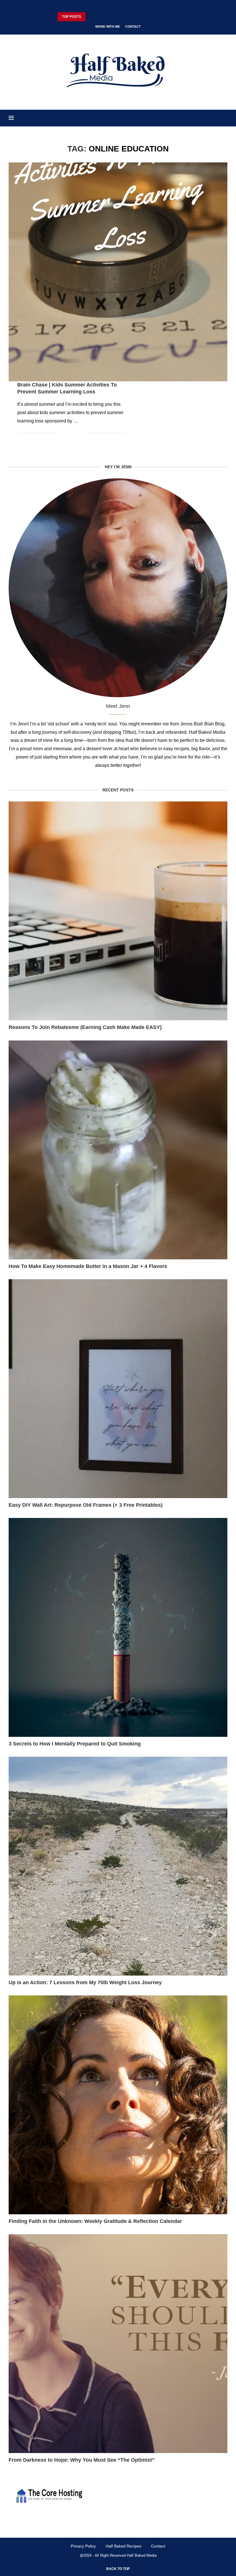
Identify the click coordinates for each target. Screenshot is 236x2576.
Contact (133, 26)
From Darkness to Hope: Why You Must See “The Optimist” (82, 2460)
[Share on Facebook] (70, 433)
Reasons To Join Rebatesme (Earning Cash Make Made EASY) (85, 1027)
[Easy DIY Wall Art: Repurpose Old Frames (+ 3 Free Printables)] (118, 1389)
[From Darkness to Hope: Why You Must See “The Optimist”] (118, 2344)
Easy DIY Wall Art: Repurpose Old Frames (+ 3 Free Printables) (86, 1505)
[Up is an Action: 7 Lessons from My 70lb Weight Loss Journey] (118, 1866)
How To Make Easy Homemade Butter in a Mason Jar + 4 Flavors (88, 1266)
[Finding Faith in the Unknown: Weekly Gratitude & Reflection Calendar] (118, 2105)
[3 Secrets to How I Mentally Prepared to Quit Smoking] (118, 1627)
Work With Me (107, 26)
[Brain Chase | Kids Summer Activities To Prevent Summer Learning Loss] (118, 272)
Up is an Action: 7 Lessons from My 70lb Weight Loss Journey (85, 1982)
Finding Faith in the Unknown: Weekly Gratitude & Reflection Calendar (95, 2221)
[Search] (224, 118)
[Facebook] (101, 7)
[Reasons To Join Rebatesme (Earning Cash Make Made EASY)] (118, 911)
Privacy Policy (83, 2546)
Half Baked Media (142, 2555)
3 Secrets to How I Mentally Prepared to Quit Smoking (75, 1744)
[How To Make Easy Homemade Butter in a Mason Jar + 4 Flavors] (118, 1150)
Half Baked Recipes (123, 2546)
